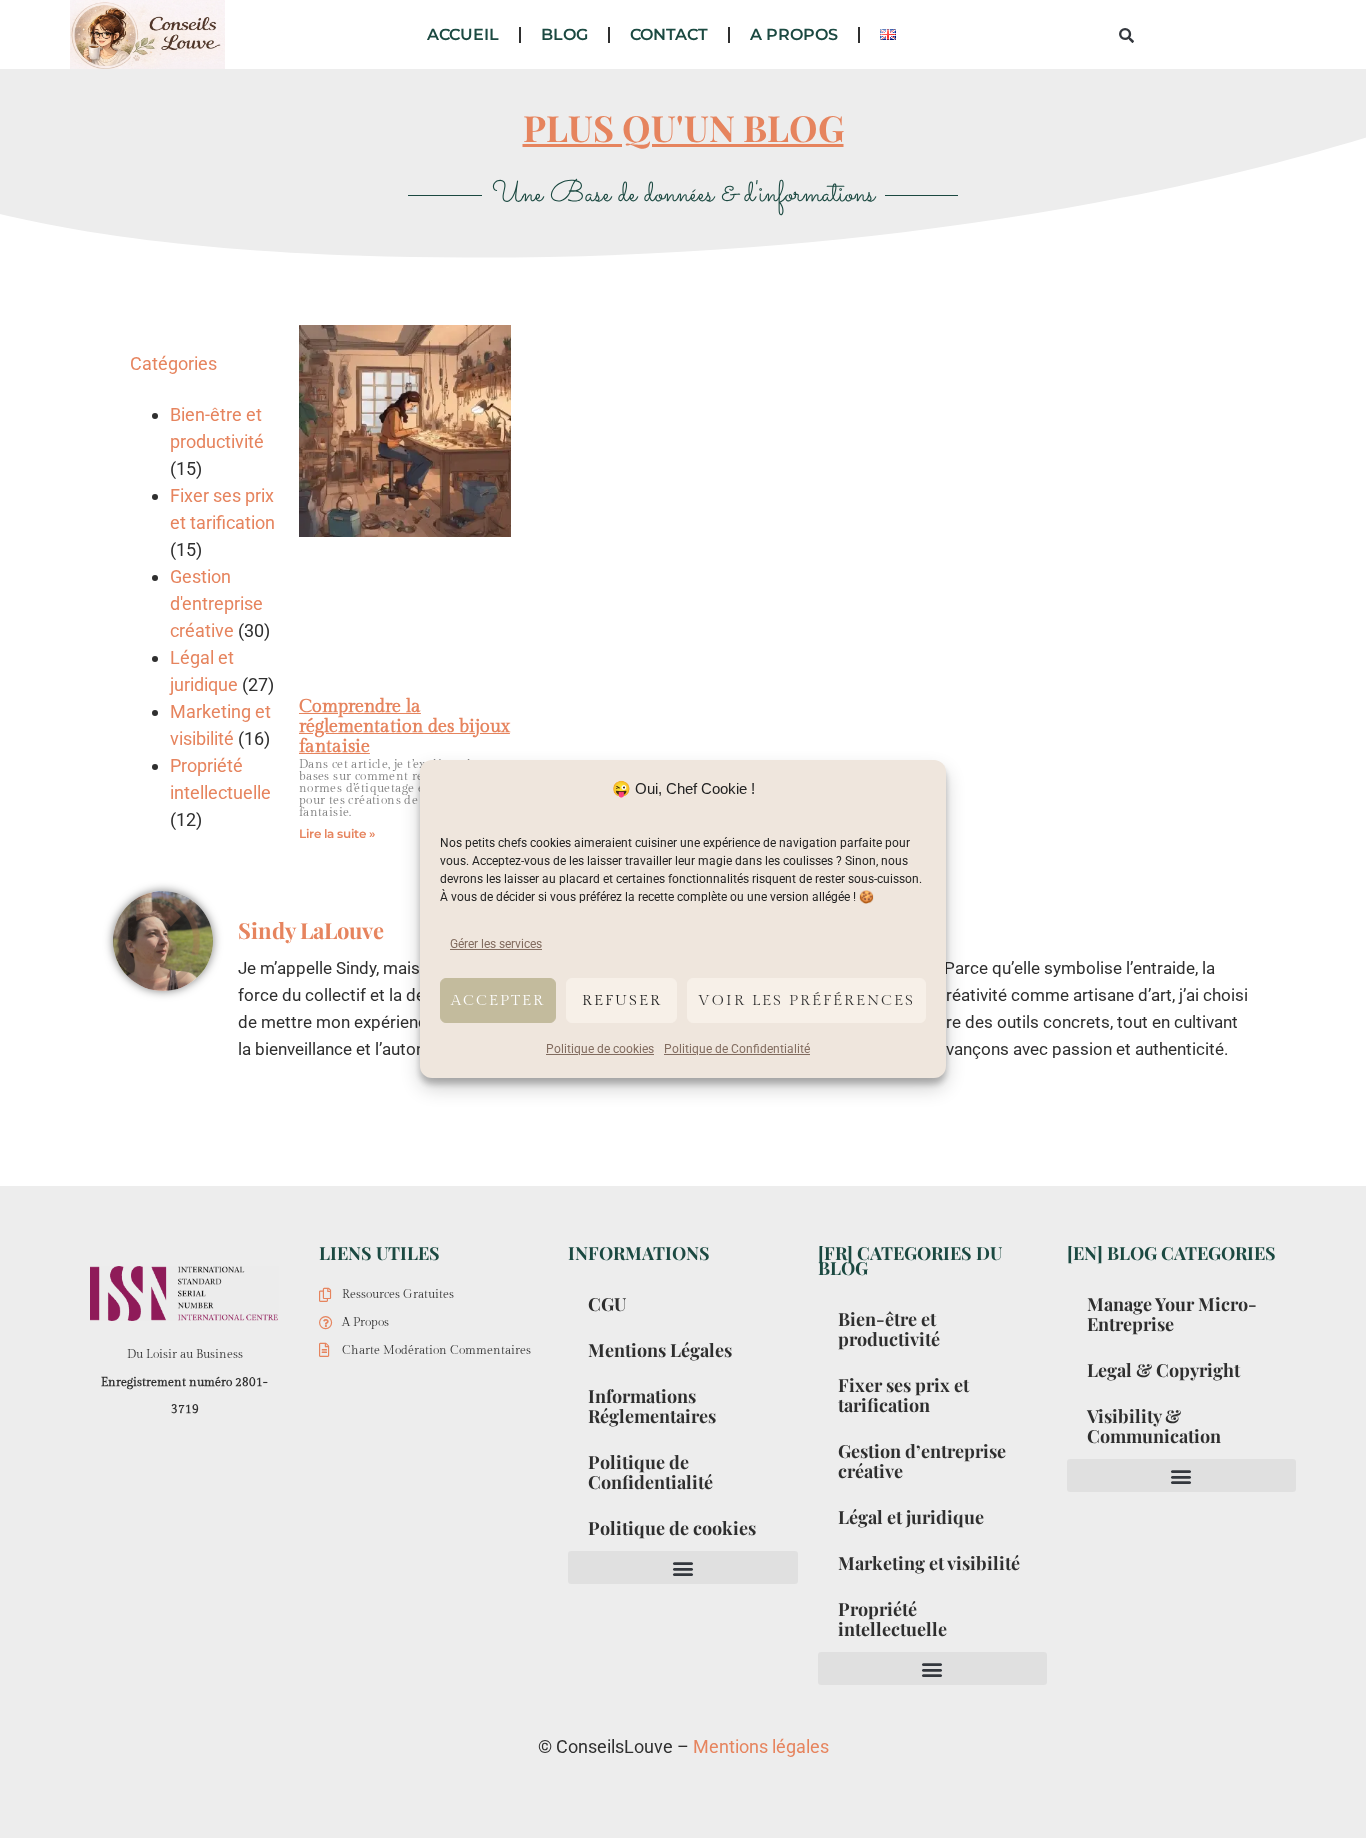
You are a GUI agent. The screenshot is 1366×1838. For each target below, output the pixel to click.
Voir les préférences (806, 1000)
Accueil (463, 34)
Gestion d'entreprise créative (216, 603)
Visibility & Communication (1154, 1426)
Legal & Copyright (1163, 1370)
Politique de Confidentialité (737, 1049)
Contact (669, 34)
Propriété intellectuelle (892, 1619)
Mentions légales (761, 1746)
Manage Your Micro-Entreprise (1172, 1314)
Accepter (498, 1000)
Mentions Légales (660, 1350)
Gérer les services (496, 944)
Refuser (622, 1000)
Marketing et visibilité (929, 1563)
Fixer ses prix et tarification (903, 1395)
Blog (564, 34)
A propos (794, 34)
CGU (607, 1304)
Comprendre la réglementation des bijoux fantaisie (404, 726)
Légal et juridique (911, 1517)
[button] (682, 1567)
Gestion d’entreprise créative (922, 1461)
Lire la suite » (337, 833)
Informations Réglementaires (652, 1406)
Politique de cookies (600, 1049)
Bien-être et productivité (889, 1329)
